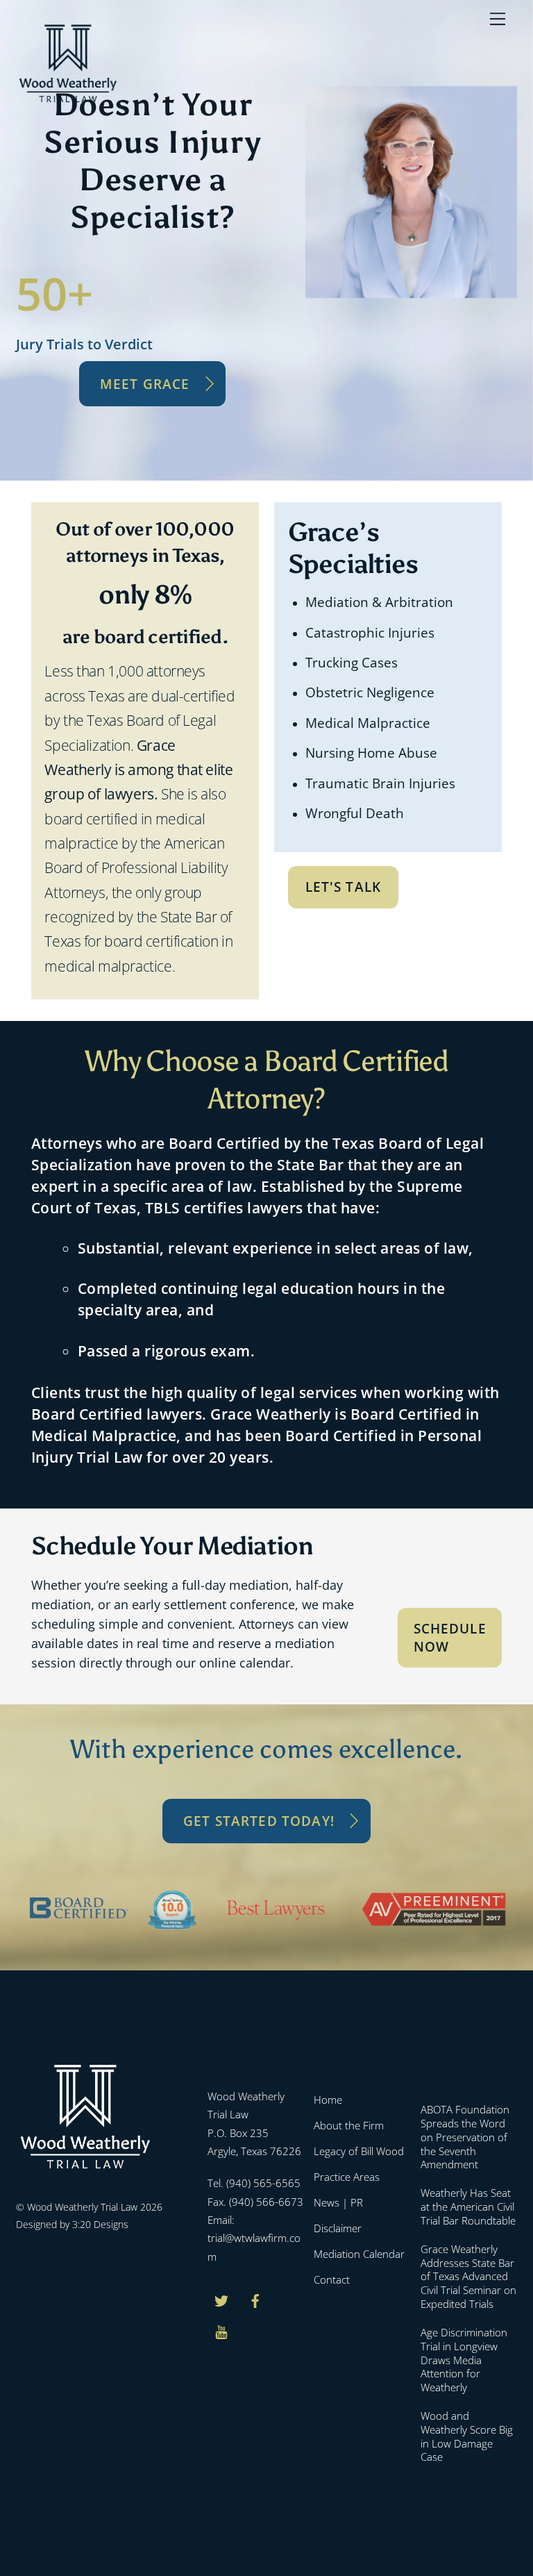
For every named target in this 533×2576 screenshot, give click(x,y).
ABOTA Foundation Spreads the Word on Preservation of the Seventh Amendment (465, 2137)
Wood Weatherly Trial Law (82, 2207)
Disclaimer (338, 2228)
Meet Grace (145, 384)
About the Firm (349, 2125)
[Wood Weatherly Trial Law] (68, 100)
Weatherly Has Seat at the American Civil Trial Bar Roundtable (468, 2207)
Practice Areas (347, 2177)
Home (328, 2100)
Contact (332, 2279)
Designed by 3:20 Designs (72, 2224)
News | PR (338, 2202)
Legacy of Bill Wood (359, 2151)
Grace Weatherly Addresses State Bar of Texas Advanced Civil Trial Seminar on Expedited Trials (468, 2277)
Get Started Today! (259, 1821)
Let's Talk (344, 887)
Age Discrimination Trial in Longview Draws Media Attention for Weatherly (464, 2360)
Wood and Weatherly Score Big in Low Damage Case (467, 2436)
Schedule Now (450, 1637)
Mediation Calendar (359, 2254)
